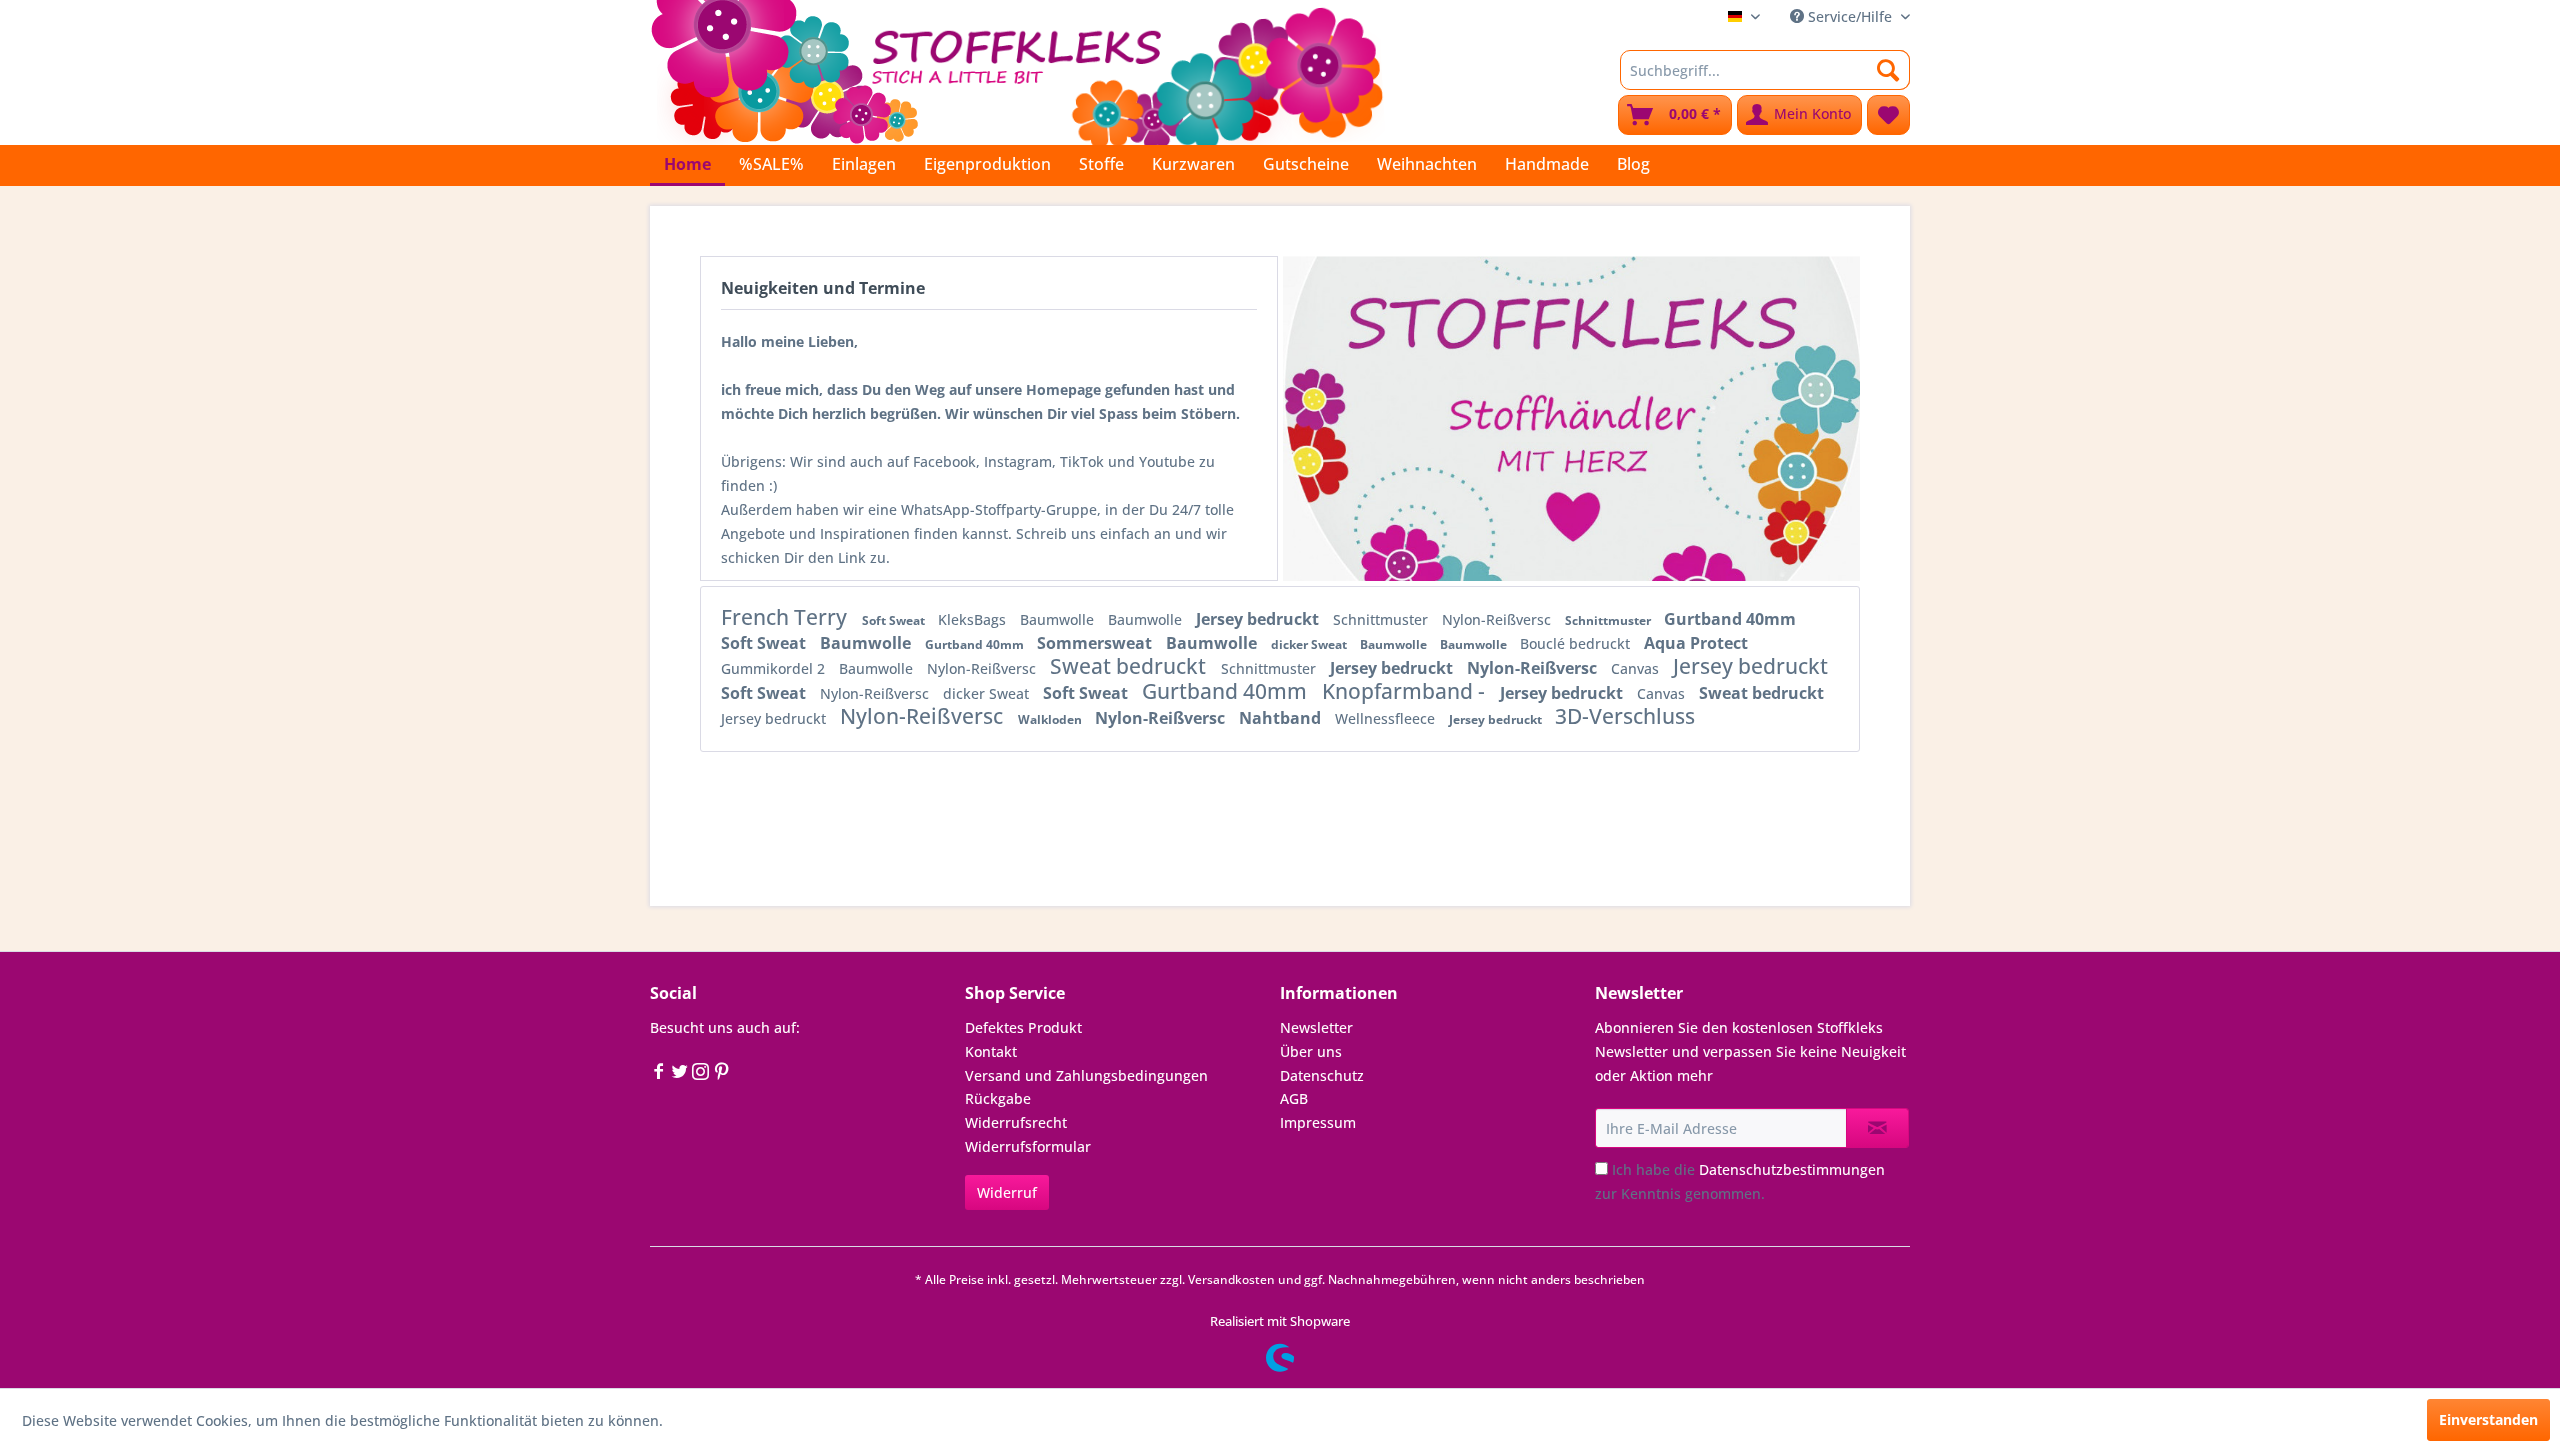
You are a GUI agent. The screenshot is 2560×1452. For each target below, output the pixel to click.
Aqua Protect (1696, 643)
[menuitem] (1765, 70)
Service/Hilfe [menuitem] (1850, 16)
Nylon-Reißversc (1498, 619)
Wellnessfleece (1387, 718)
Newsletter (1316, 1027)
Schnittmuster (1382, 619)
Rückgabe (998, 1098)
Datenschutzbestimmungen (1792, 1169)
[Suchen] (1888, 70)
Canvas (1637, 668)
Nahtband (1282, 718)
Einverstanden (2488, 1419)
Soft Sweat (895, 620)
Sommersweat (1096, 643)
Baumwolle (1059, 619)
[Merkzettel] (1888, 115)
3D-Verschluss (1625, 716)
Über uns (1311, 1051)
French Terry (786, 617)
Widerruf (1007, 1192)
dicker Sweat (1310, 644)
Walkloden (1051, 719)
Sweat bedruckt (1130, 666)
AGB (1294, 1098)
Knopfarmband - (1406, 691)
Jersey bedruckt (1259, 619)
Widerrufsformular (1028, 1146)
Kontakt (991, 1051)
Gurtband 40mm (1730, 619)
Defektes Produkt (1023, 1027)
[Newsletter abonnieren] (1877, 1128)
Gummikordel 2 (775, 668)
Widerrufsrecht (1016, 1122)
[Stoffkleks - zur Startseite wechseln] (1017, 70)
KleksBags (974, 619)
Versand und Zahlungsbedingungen (1086, 1075)
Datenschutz (1322, 1075)
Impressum (1318, 1122)
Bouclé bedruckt (1577, 643)
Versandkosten (1231, 1279)
